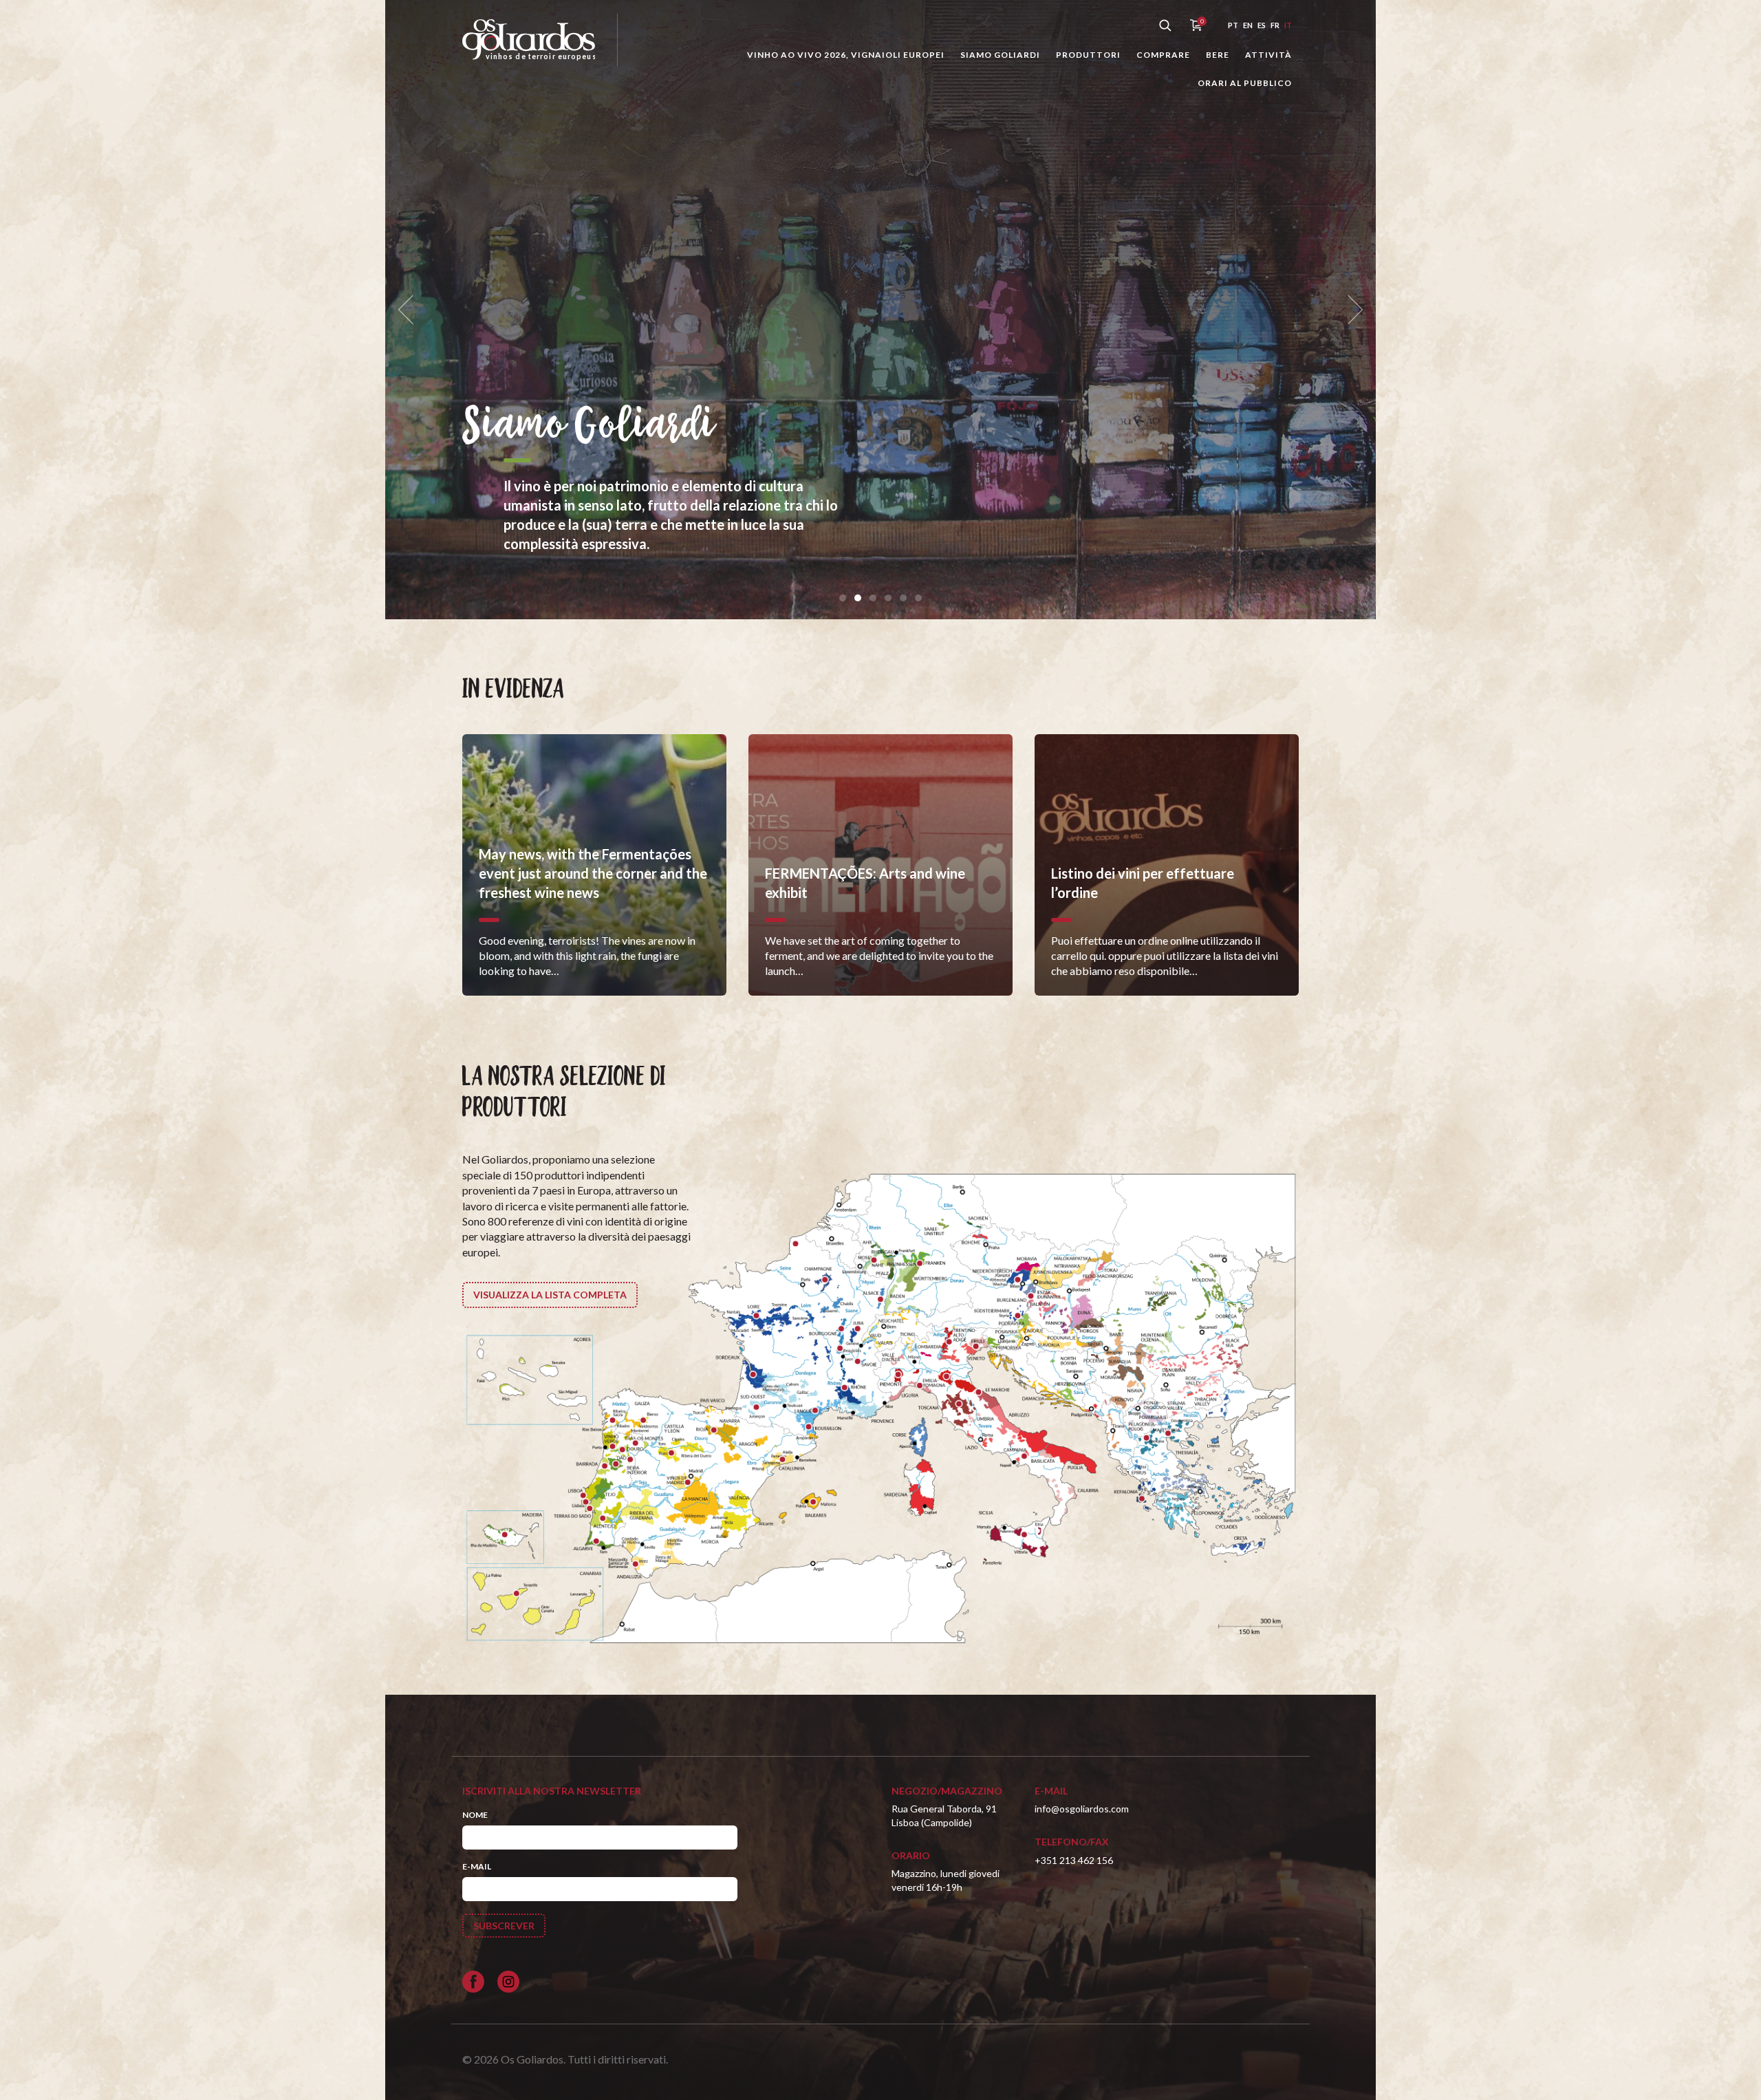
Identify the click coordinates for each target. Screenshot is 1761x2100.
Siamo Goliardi (1000, 55)
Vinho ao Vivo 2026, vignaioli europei (846, 55)
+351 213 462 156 (1074, 1860)
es (1262, 25)
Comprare (1163, 55)
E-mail (477, 1866)
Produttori (1088, 55)
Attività (1268, 55)
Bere (1218, 55)
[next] (1351, 310)
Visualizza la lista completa (550, 1295)
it (1288, 25)
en (1248, 25)
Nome (475, 1815)
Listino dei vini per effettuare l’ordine (770, 447)
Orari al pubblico (1245, 83)
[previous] (410, 310)
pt (1233, 25)
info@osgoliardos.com (1082, 1809)
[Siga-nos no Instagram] (508, 1982)
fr (1275, 25)
